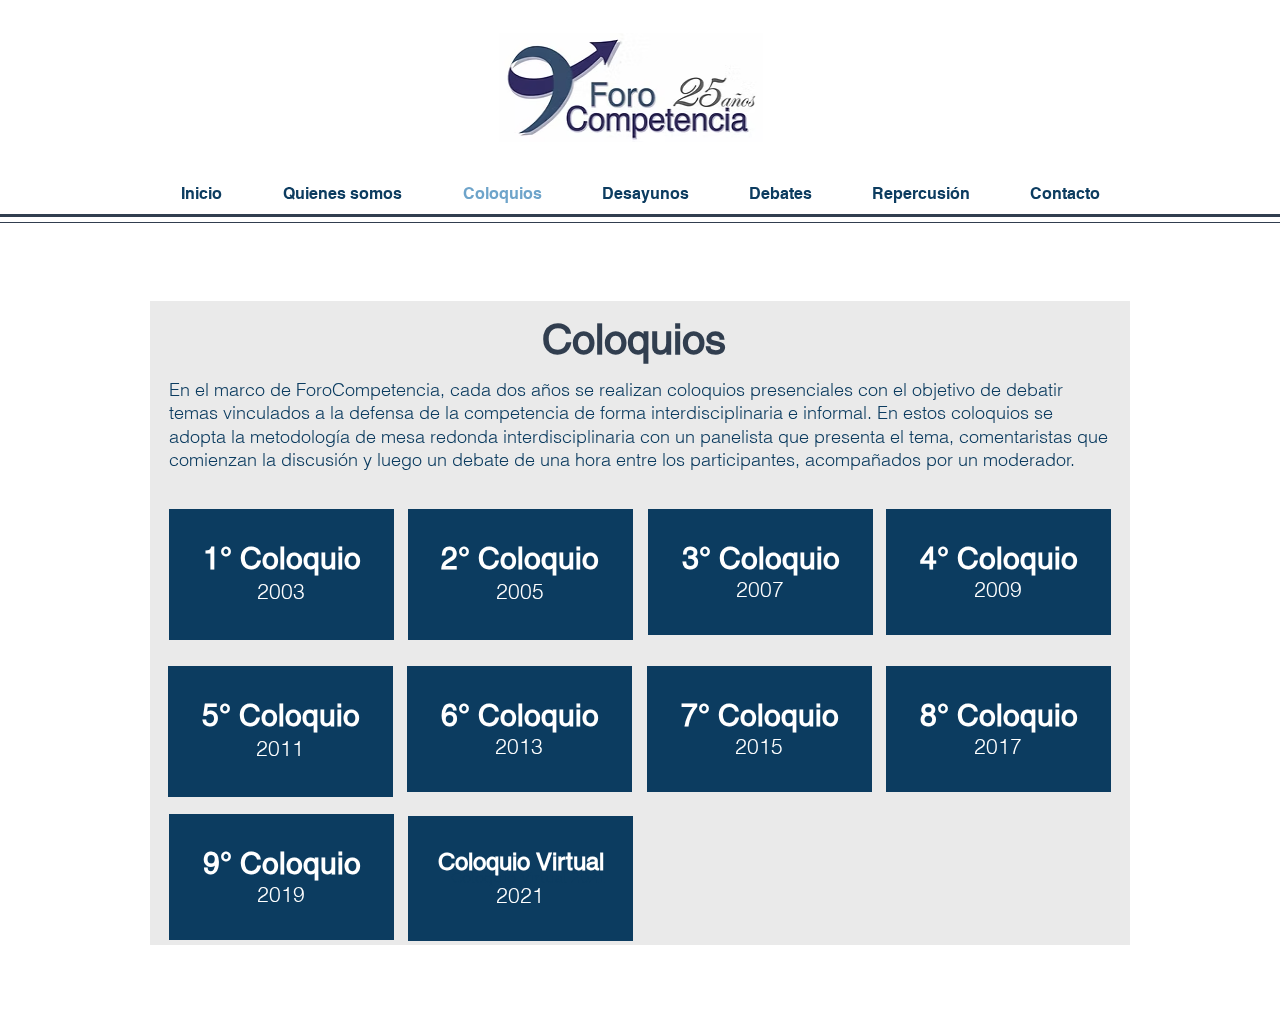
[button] (921, 193)
